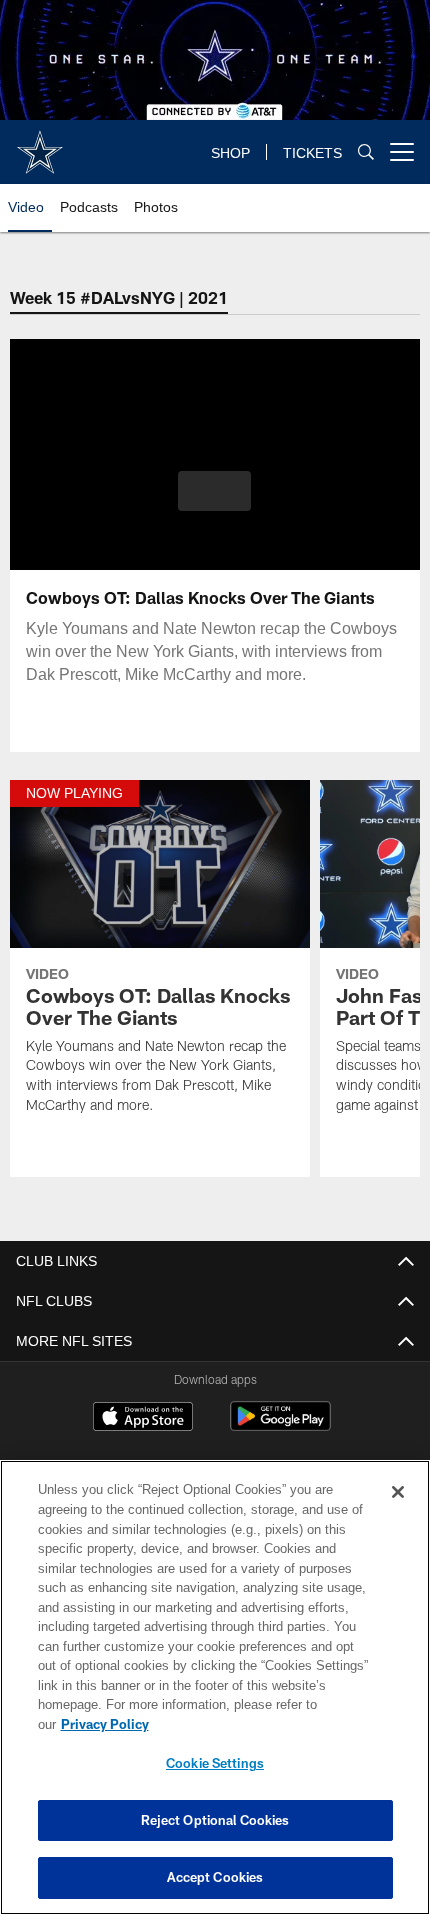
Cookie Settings (215, 1763)
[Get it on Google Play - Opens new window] (280, 1426)
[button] (214, 491)
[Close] (398, 1512)
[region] (215, 1697)
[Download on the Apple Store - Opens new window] (143, 1419)
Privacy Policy (259, 1724)
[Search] (366, 152)
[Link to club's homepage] (40, 144)
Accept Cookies (215, 1877)
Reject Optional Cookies (215, 1820)
